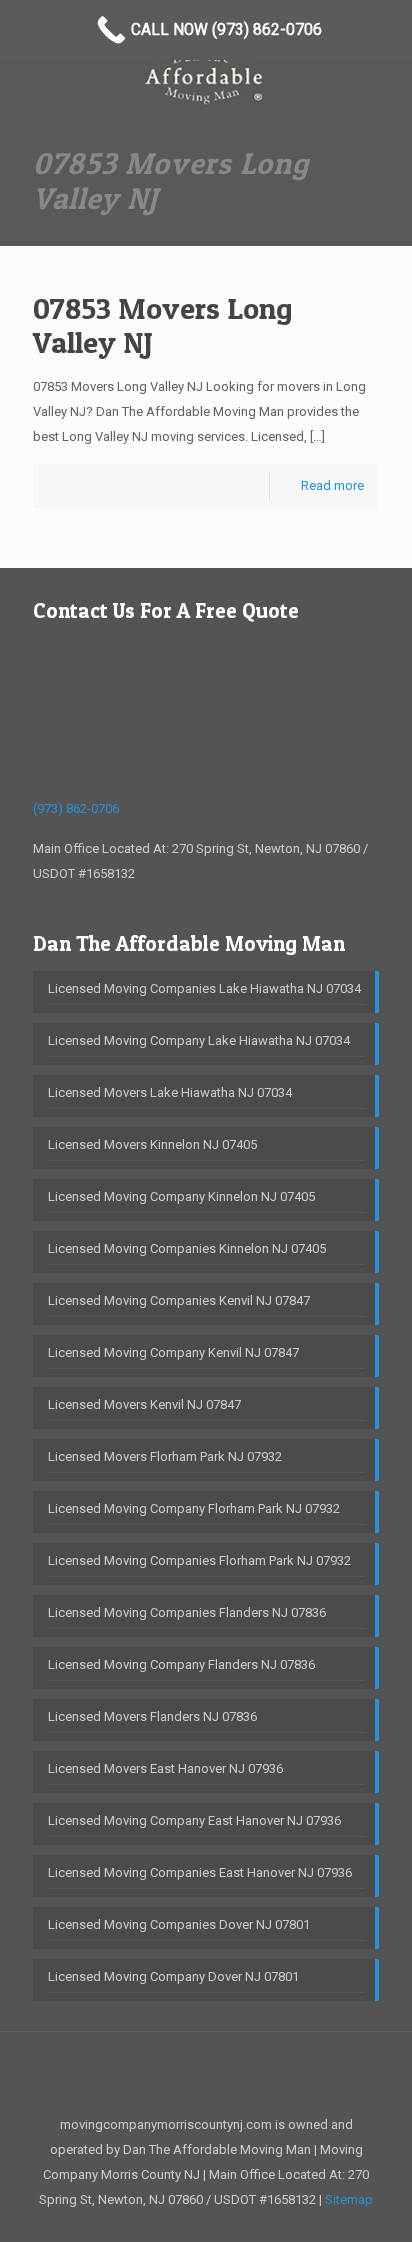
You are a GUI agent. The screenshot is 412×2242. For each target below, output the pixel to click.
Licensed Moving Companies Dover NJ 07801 (179, 1924)
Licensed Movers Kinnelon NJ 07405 (152, 1144)
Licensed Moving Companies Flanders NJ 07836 (187, 1612)
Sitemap (349, 2199)
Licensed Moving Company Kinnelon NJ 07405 (181, 1196)
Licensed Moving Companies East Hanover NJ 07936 (200, 1872)
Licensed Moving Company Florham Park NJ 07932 (194, 1508)
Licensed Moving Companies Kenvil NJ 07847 (179, 1300)
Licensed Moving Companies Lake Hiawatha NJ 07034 (204, 988)
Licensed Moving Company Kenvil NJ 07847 (173, 1352)
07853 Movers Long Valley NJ (163, 325)
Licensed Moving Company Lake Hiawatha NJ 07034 (199, 1040)
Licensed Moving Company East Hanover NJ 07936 (194, 1820)
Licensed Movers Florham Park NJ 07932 (165, 1456)
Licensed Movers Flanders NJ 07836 (152, 1716)
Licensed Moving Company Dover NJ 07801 (173, 1976)
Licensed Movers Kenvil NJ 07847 (144, 1404)
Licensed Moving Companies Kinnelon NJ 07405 (187, 1248)
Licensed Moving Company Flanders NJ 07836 (181, 1664)
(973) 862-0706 (76, 808)
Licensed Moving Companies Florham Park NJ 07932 (199, 1560)
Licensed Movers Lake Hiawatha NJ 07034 (170, 1092)
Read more (332, 485)
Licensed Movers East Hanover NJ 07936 (165, 1768)
